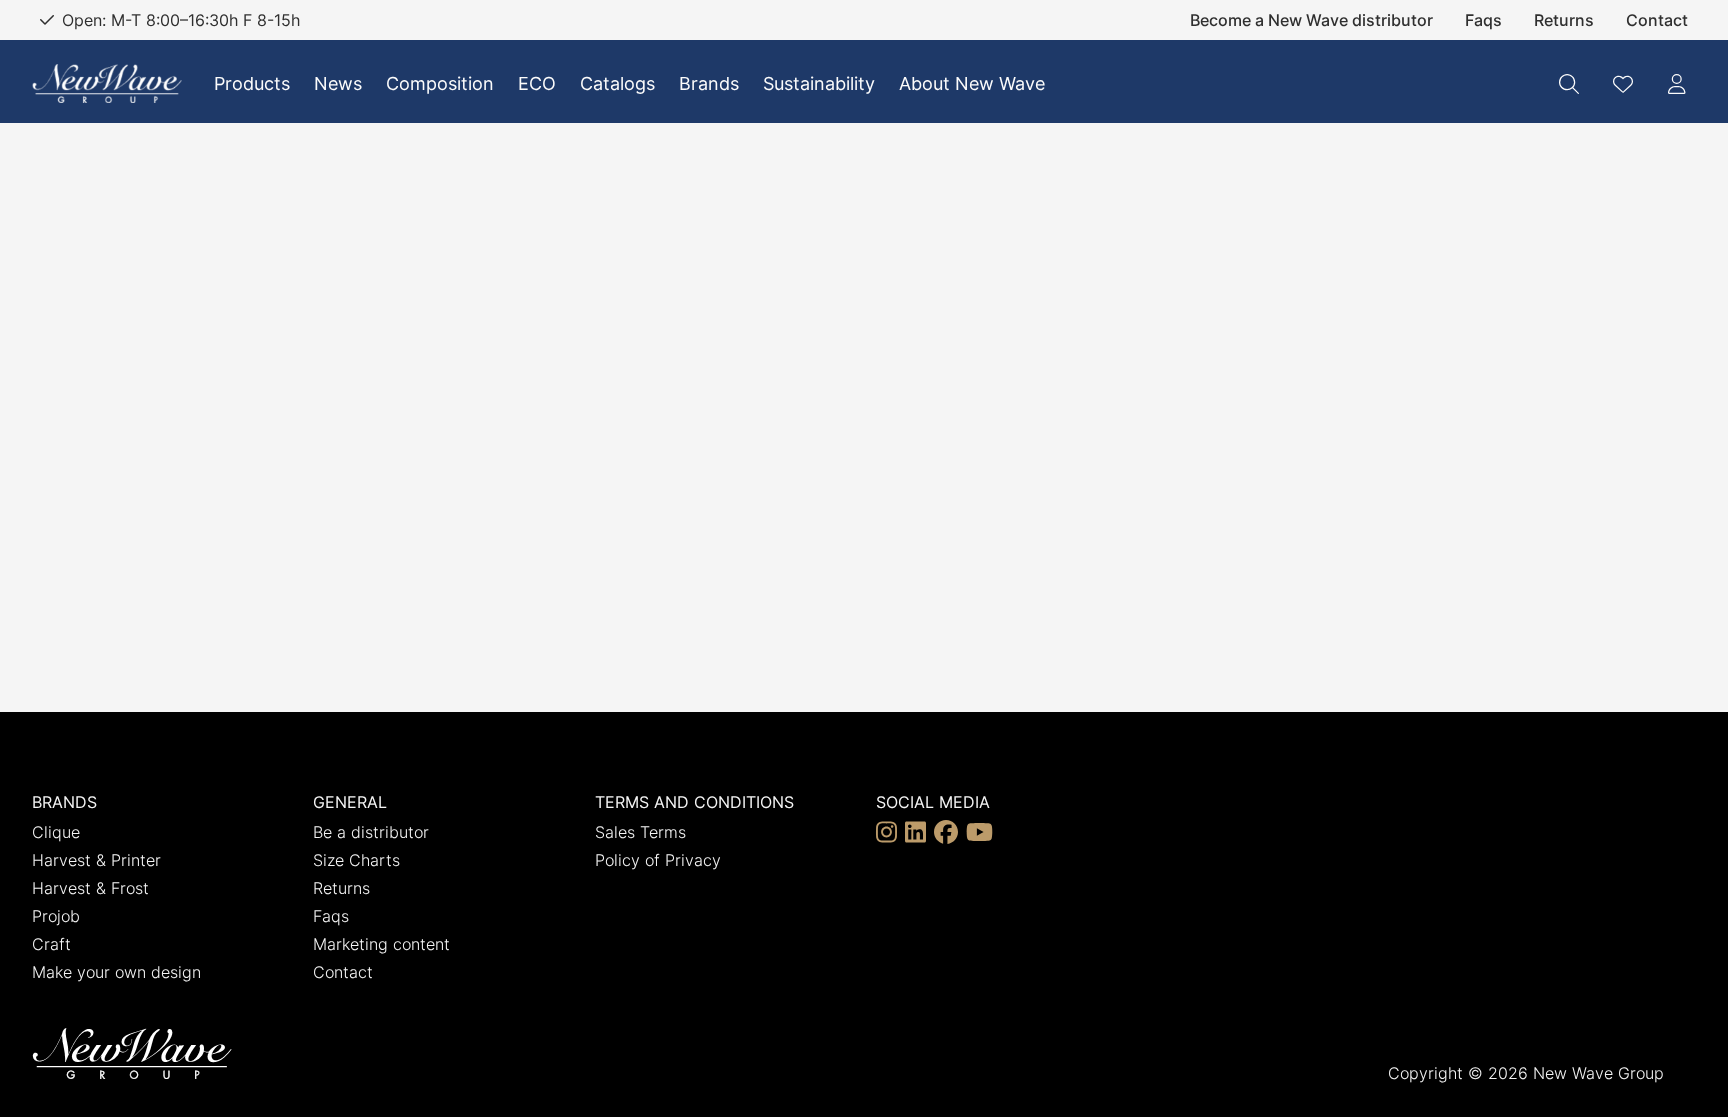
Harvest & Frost (90, 888)
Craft (51, 944)
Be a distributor (371, 832)
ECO (537, 83)
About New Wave (972, 83)
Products (252, 83)
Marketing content (381, 944)
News (338, 83)
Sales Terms (640, 832)
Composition (440, 83)
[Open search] (1569, 84)
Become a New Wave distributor (1311, 20)
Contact (1657, 20)
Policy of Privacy (658, 860)
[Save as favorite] (1623, 84)
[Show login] (1677, 84)
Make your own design (116, 972)
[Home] (107, 83)
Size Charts (356, 860)
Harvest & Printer (96, 860)
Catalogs (617, 83)
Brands (709, 83)
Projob (56, 916)
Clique (56, 832)
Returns (1564, 20)
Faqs (1483, 20)
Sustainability (819, 83)
